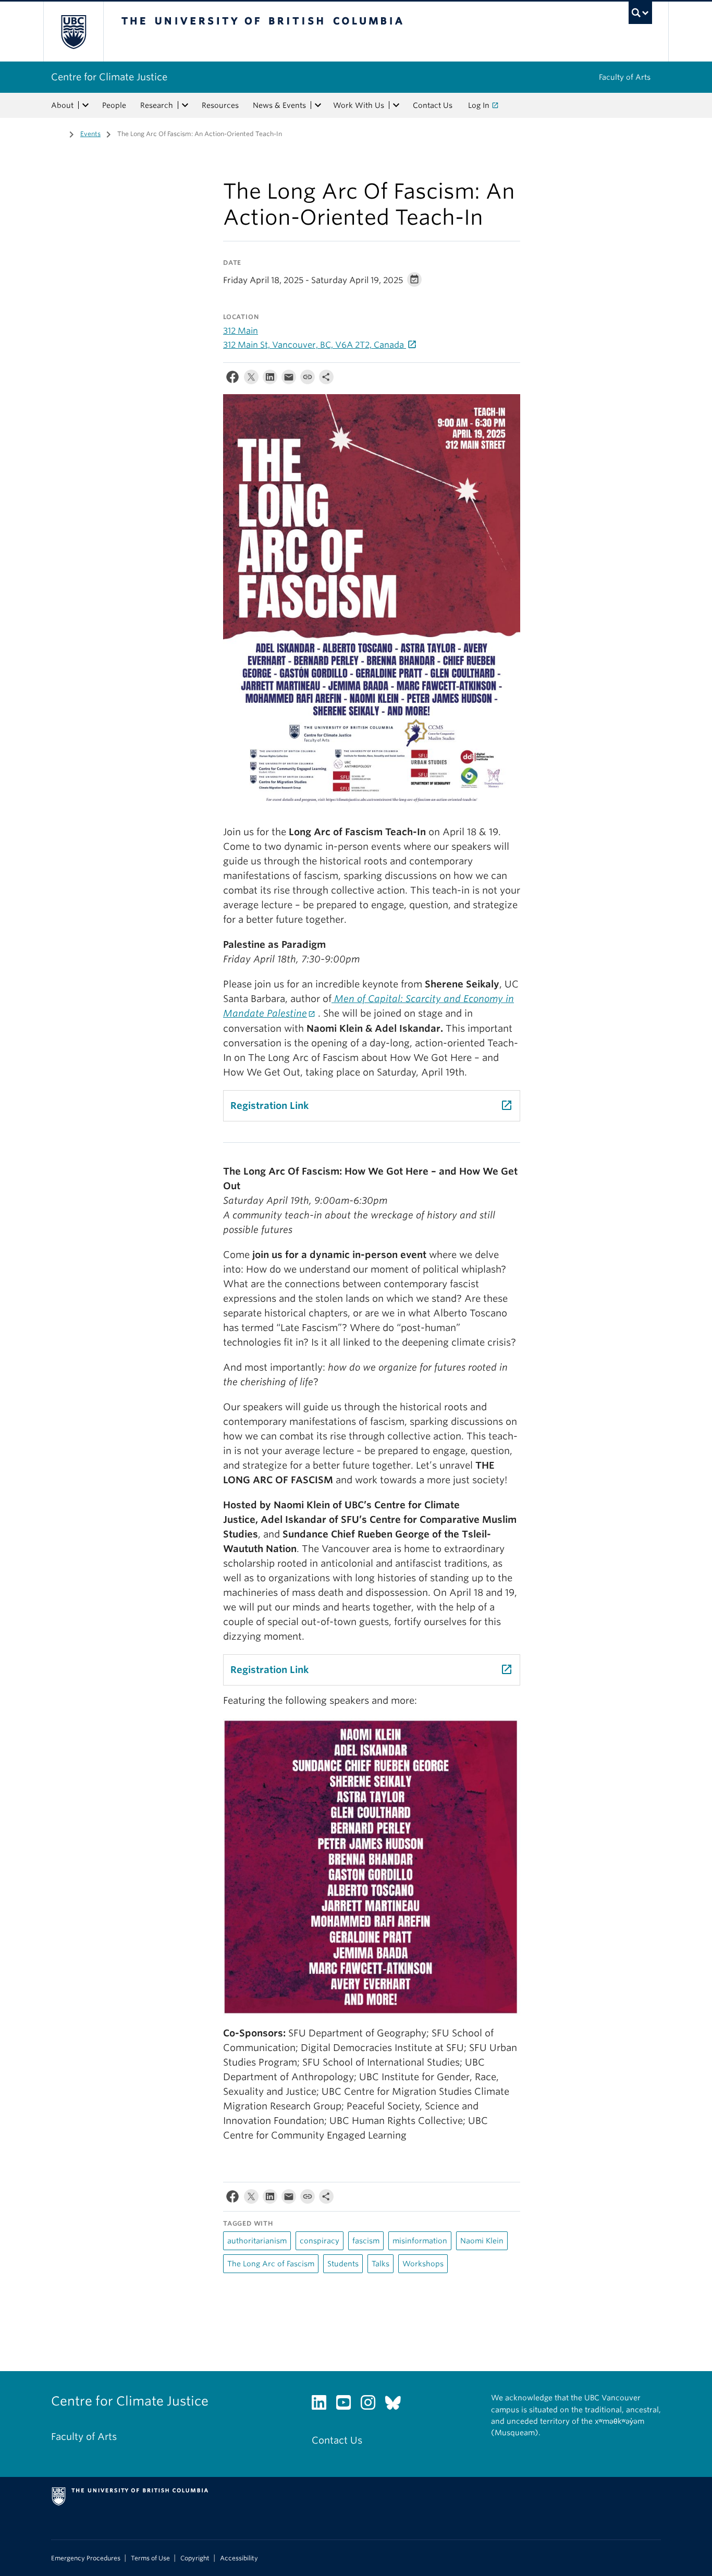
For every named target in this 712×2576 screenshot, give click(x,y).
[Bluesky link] (397, 2405)
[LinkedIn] (270, 379)
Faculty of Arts (625, 77)
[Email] (289, 379)
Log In (479, 105)
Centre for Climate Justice (109, 77)
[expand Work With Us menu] (396, 105)
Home (57, 133)
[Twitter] (251, 379)
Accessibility (239, 2558)
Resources (220, 105)
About (62, 105)
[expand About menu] (85, 105)
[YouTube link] (347, 2405)
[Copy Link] (308, 379)
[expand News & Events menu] (318, 105)
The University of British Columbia (73, 32)
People (114, 105)
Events (90, 134)
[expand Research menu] (185, 105)
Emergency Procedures (86, 2558)
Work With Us (359, 105)
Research (157, 105)
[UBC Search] (640, 13)
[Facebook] (232, 379)
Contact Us (433, 105)
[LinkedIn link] (323, 2405)
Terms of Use (150, 2558)
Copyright (195, 2558)
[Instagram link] (372, 2405)
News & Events (279, 105)
